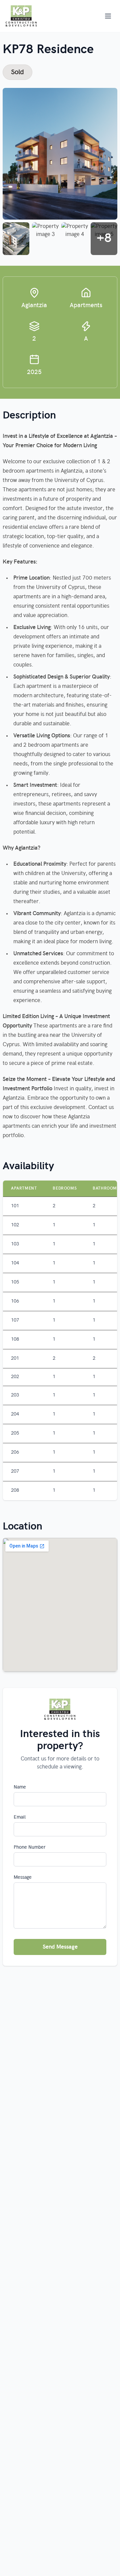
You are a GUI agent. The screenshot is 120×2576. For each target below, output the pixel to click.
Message (23, 1877)
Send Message (60, 1947)
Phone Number (30, 1847)
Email (20, 1817)
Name (20, 1787)
